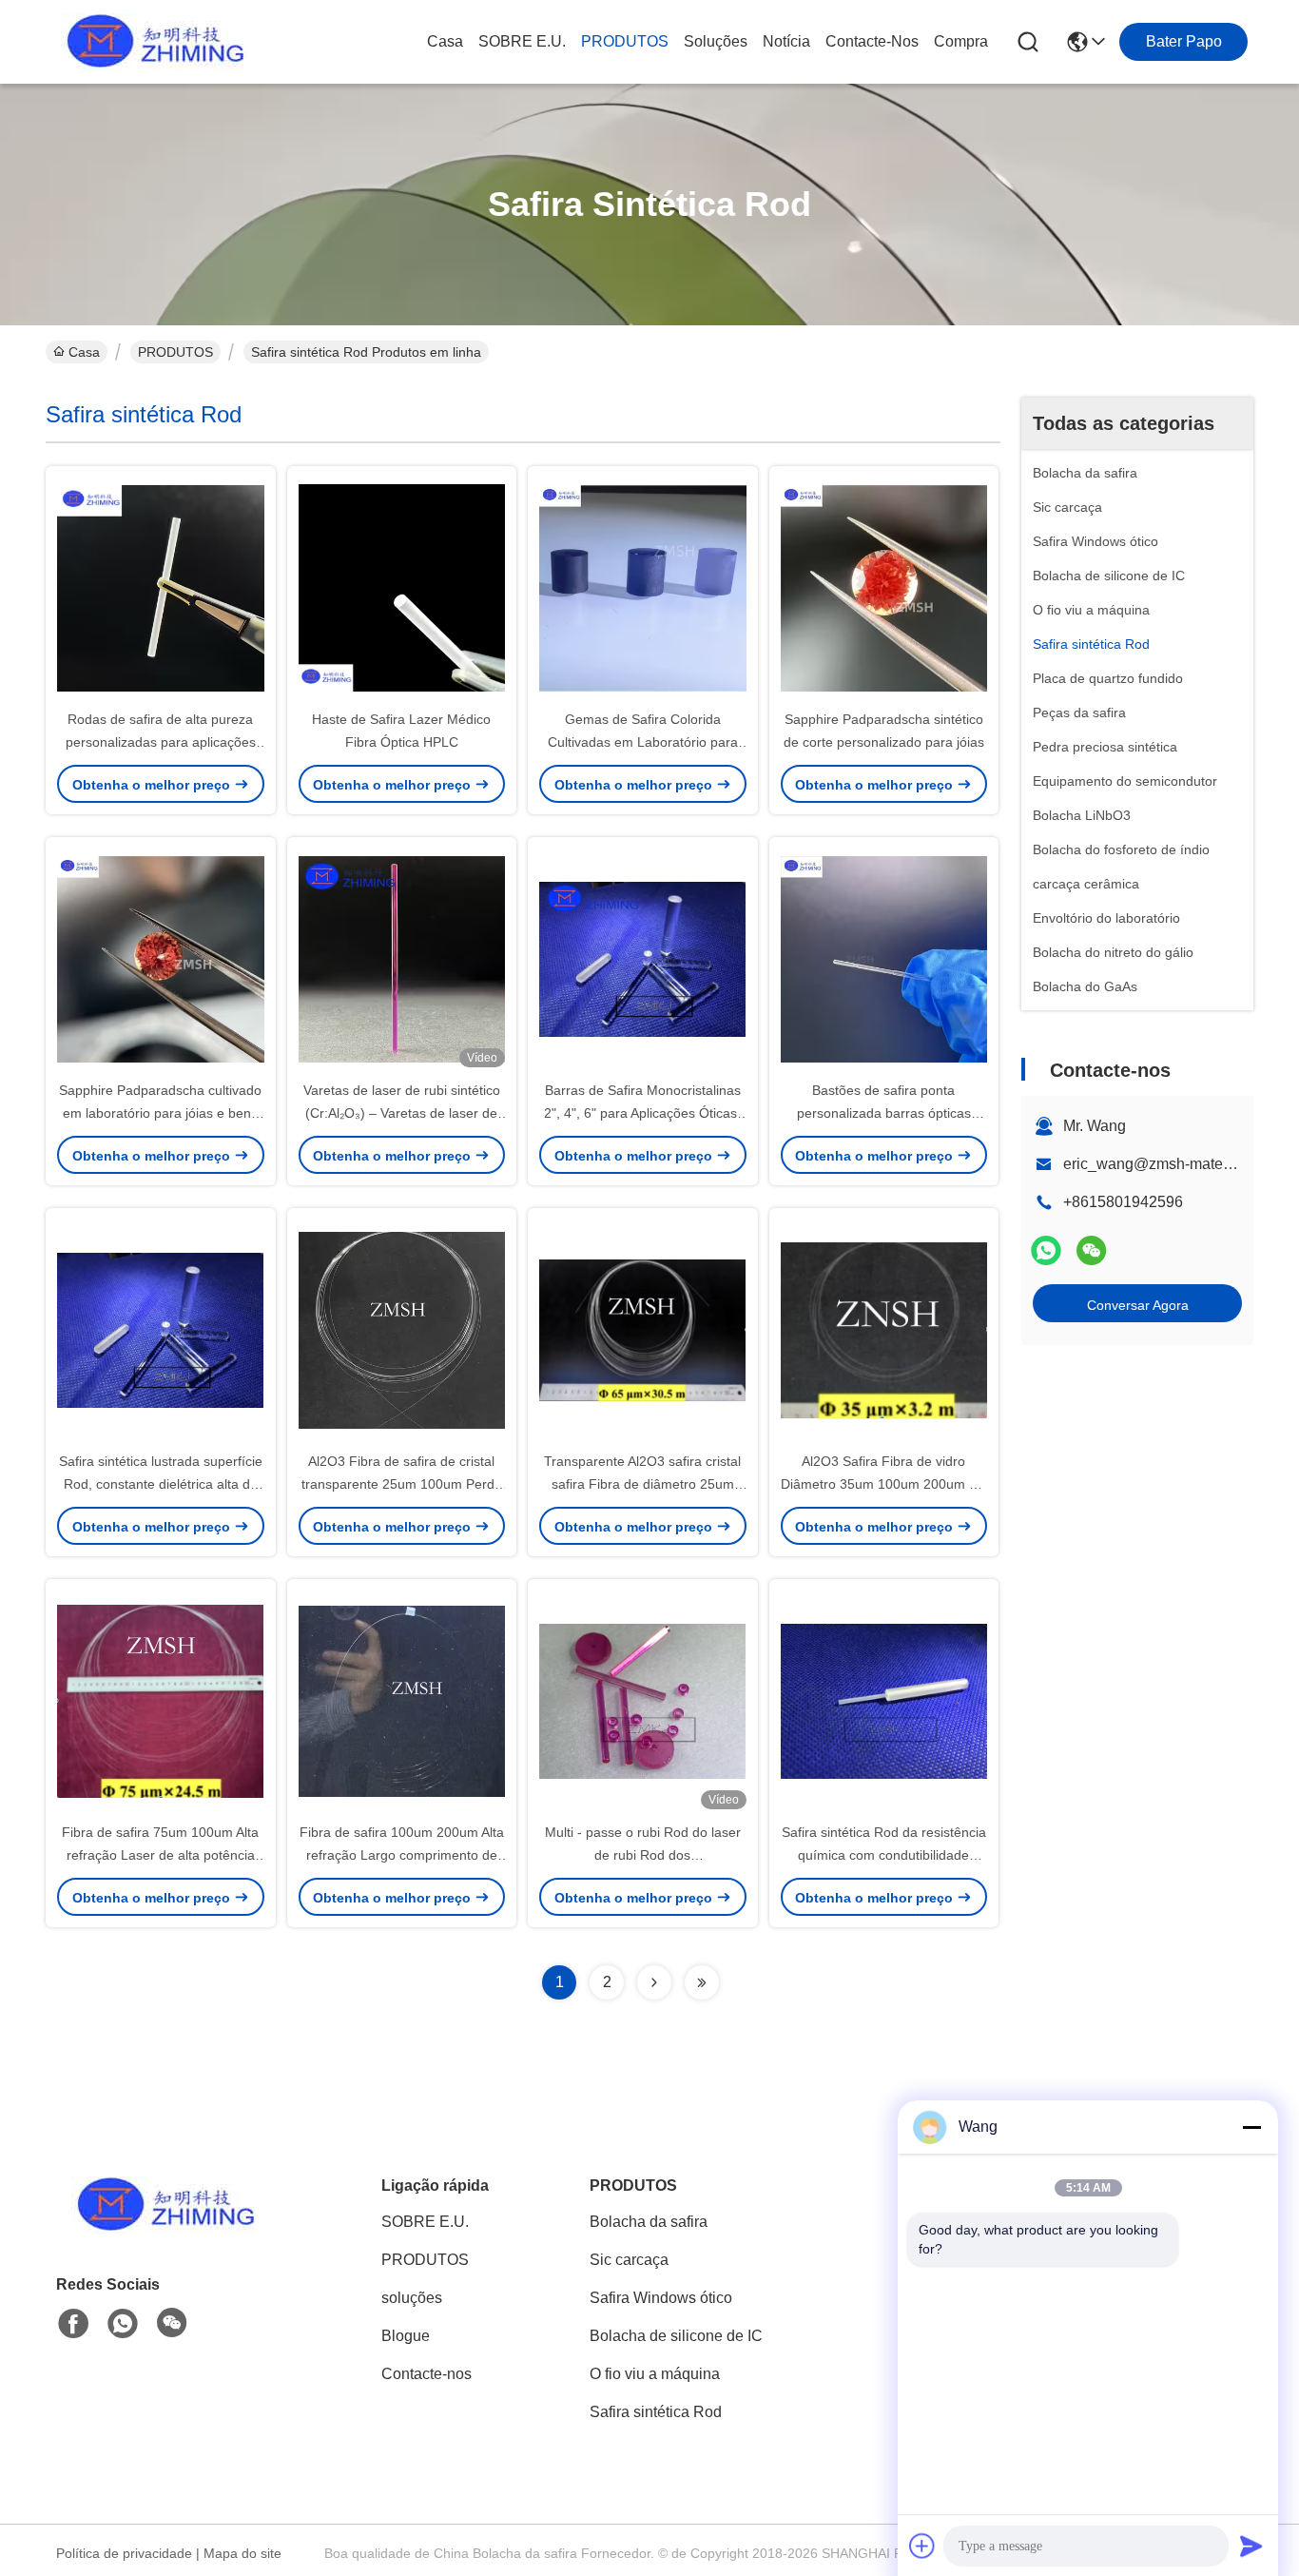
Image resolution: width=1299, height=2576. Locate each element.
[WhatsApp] (1046, 1250)
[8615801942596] (123, 2324)
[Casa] (161, 2228)
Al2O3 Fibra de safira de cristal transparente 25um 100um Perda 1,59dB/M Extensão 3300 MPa (402, 1484)
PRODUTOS (625, 41)
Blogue (406, 2336)
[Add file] (922, 2546)
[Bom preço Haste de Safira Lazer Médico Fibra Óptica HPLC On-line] (402, 587)
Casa (445, 41)
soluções (716, 41)
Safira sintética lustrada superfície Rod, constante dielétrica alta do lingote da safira (161, 1484)
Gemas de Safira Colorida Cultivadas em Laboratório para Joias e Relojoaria (643, 742)
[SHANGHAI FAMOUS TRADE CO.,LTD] (150, 42)
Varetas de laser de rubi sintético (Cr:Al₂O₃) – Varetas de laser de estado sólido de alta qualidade (402, 1113)
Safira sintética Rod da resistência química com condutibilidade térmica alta (884, 1855)
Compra (961, 41)
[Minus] (1251, 2127)
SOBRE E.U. (522, 41)
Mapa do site (242, 2553)
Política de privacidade (124, 2553)
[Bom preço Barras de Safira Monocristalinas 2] (643, 958)
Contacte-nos (872, 41)
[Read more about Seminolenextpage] (654, 1982)
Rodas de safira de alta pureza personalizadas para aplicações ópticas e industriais (161, 742)
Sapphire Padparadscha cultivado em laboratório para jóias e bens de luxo (160, 1113)
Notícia (786, 41)
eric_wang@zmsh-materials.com (1173, 1164)
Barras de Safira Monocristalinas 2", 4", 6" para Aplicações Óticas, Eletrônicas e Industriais (642, 1113)
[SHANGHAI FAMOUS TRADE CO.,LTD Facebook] (73, 2324)
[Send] (1251, 2546)
